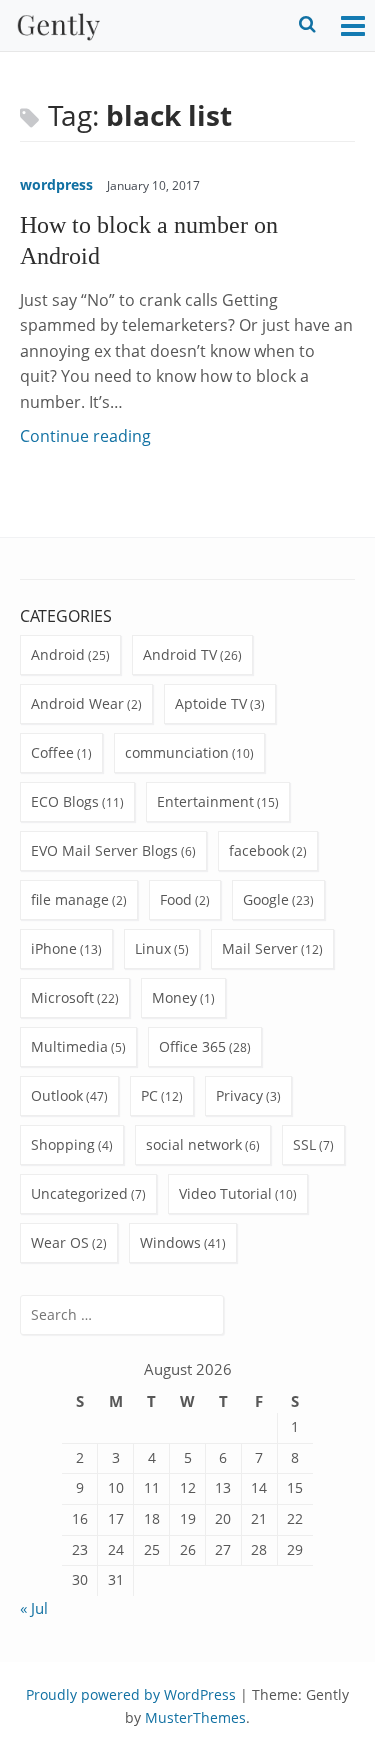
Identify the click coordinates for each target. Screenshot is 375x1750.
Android (58, 654)
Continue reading (85, 436)
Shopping (63, 1144)
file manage (70, 899)
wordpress (56, 184)
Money (174, 997)
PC (149, 1095)
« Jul (34, 1608)
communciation (177, 752)
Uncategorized (79, 1193)
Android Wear (77, 703)
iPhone (54, 948)
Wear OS (60, 1242)
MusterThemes (195, 1717)
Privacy (239, 1095)
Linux (153, 948)
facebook (259, 850)
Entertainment (205, 801)
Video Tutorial (225, 1193)
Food (176, 899)
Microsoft (62, 997)
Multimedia (69, 1046)
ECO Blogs (65, 801)
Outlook (57, 1095)
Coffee (52, 752)
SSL (304, 1144)
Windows (170, 1242)
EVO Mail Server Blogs (104, 850)
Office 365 (192, 1046)
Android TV (180, 654)
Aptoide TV (211, 703)
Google (266, 899)
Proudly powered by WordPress (131, 1694)
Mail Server (260, 948)
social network (194, 1144)
